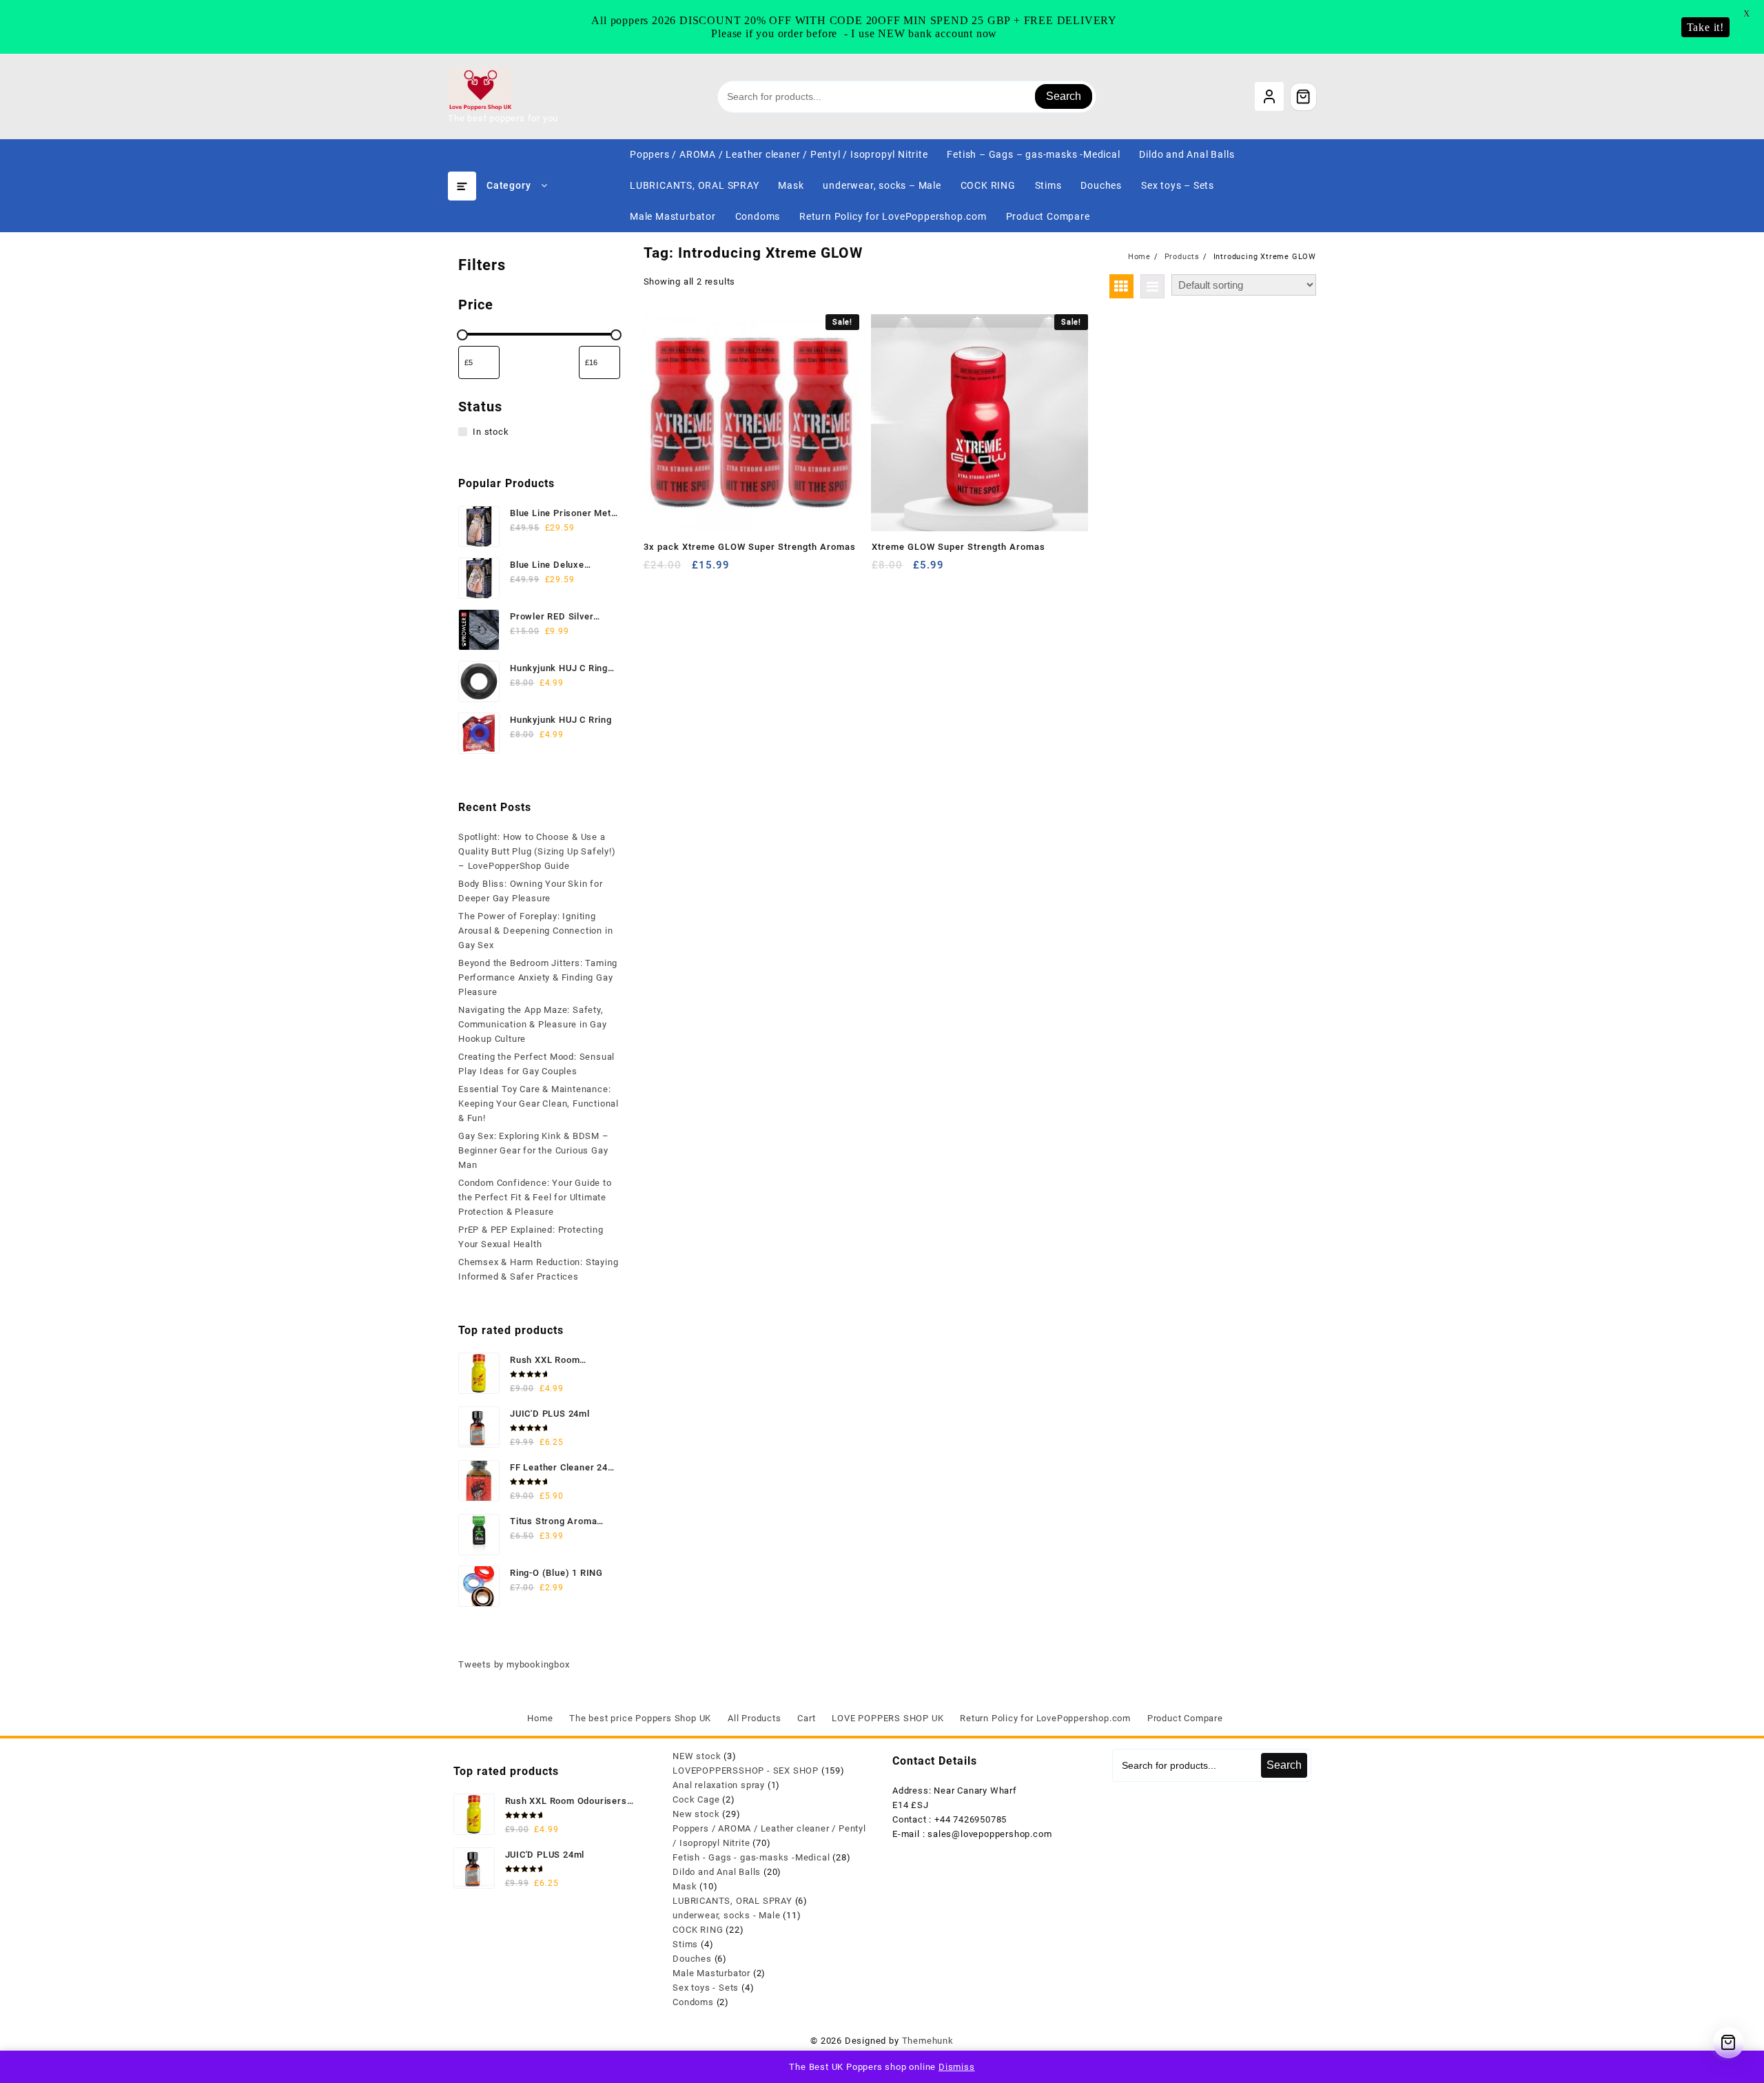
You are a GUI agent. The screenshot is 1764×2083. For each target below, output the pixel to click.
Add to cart (656, 570)
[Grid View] (1121, 286)
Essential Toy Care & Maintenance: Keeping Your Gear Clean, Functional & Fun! (539, 1104)
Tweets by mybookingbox (514, 1664)
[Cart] (1304, 96)
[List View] (1152, 286)
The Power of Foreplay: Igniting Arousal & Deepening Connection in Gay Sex (535, 931)
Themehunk (928, 2041)
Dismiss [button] (957, 2067)
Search (1064, 96)
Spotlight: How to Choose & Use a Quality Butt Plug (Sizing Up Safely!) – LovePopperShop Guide (537, 851)
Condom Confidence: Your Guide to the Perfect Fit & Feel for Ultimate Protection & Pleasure (535, 1197)
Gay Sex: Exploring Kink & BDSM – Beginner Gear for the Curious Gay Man (534, 1150)
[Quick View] (683, 570)
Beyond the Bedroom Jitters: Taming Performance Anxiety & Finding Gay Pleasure (538, 977)
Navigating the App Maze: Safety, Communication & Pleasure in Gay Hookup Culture (533, 1024)
